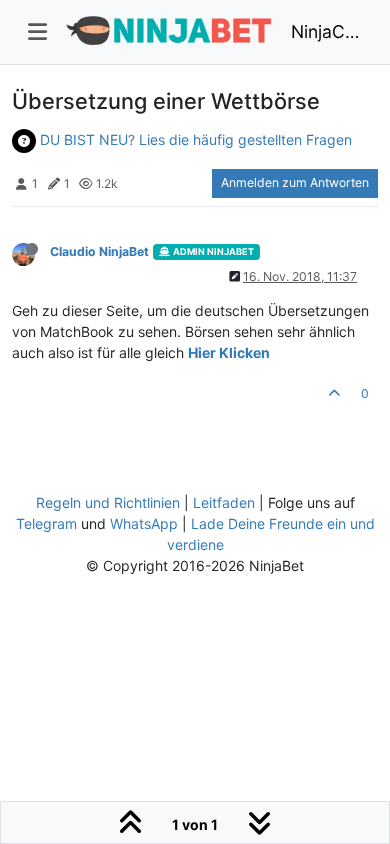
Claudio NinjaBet (99, 251)
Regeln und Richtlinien (108, 502)
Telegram (46, 523)
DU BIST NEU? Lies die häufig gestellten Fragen (196, 139)
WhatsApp (144, 523)
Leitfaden (224, 502)
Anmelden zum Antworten (295, 182)
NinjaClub (326, 31)
